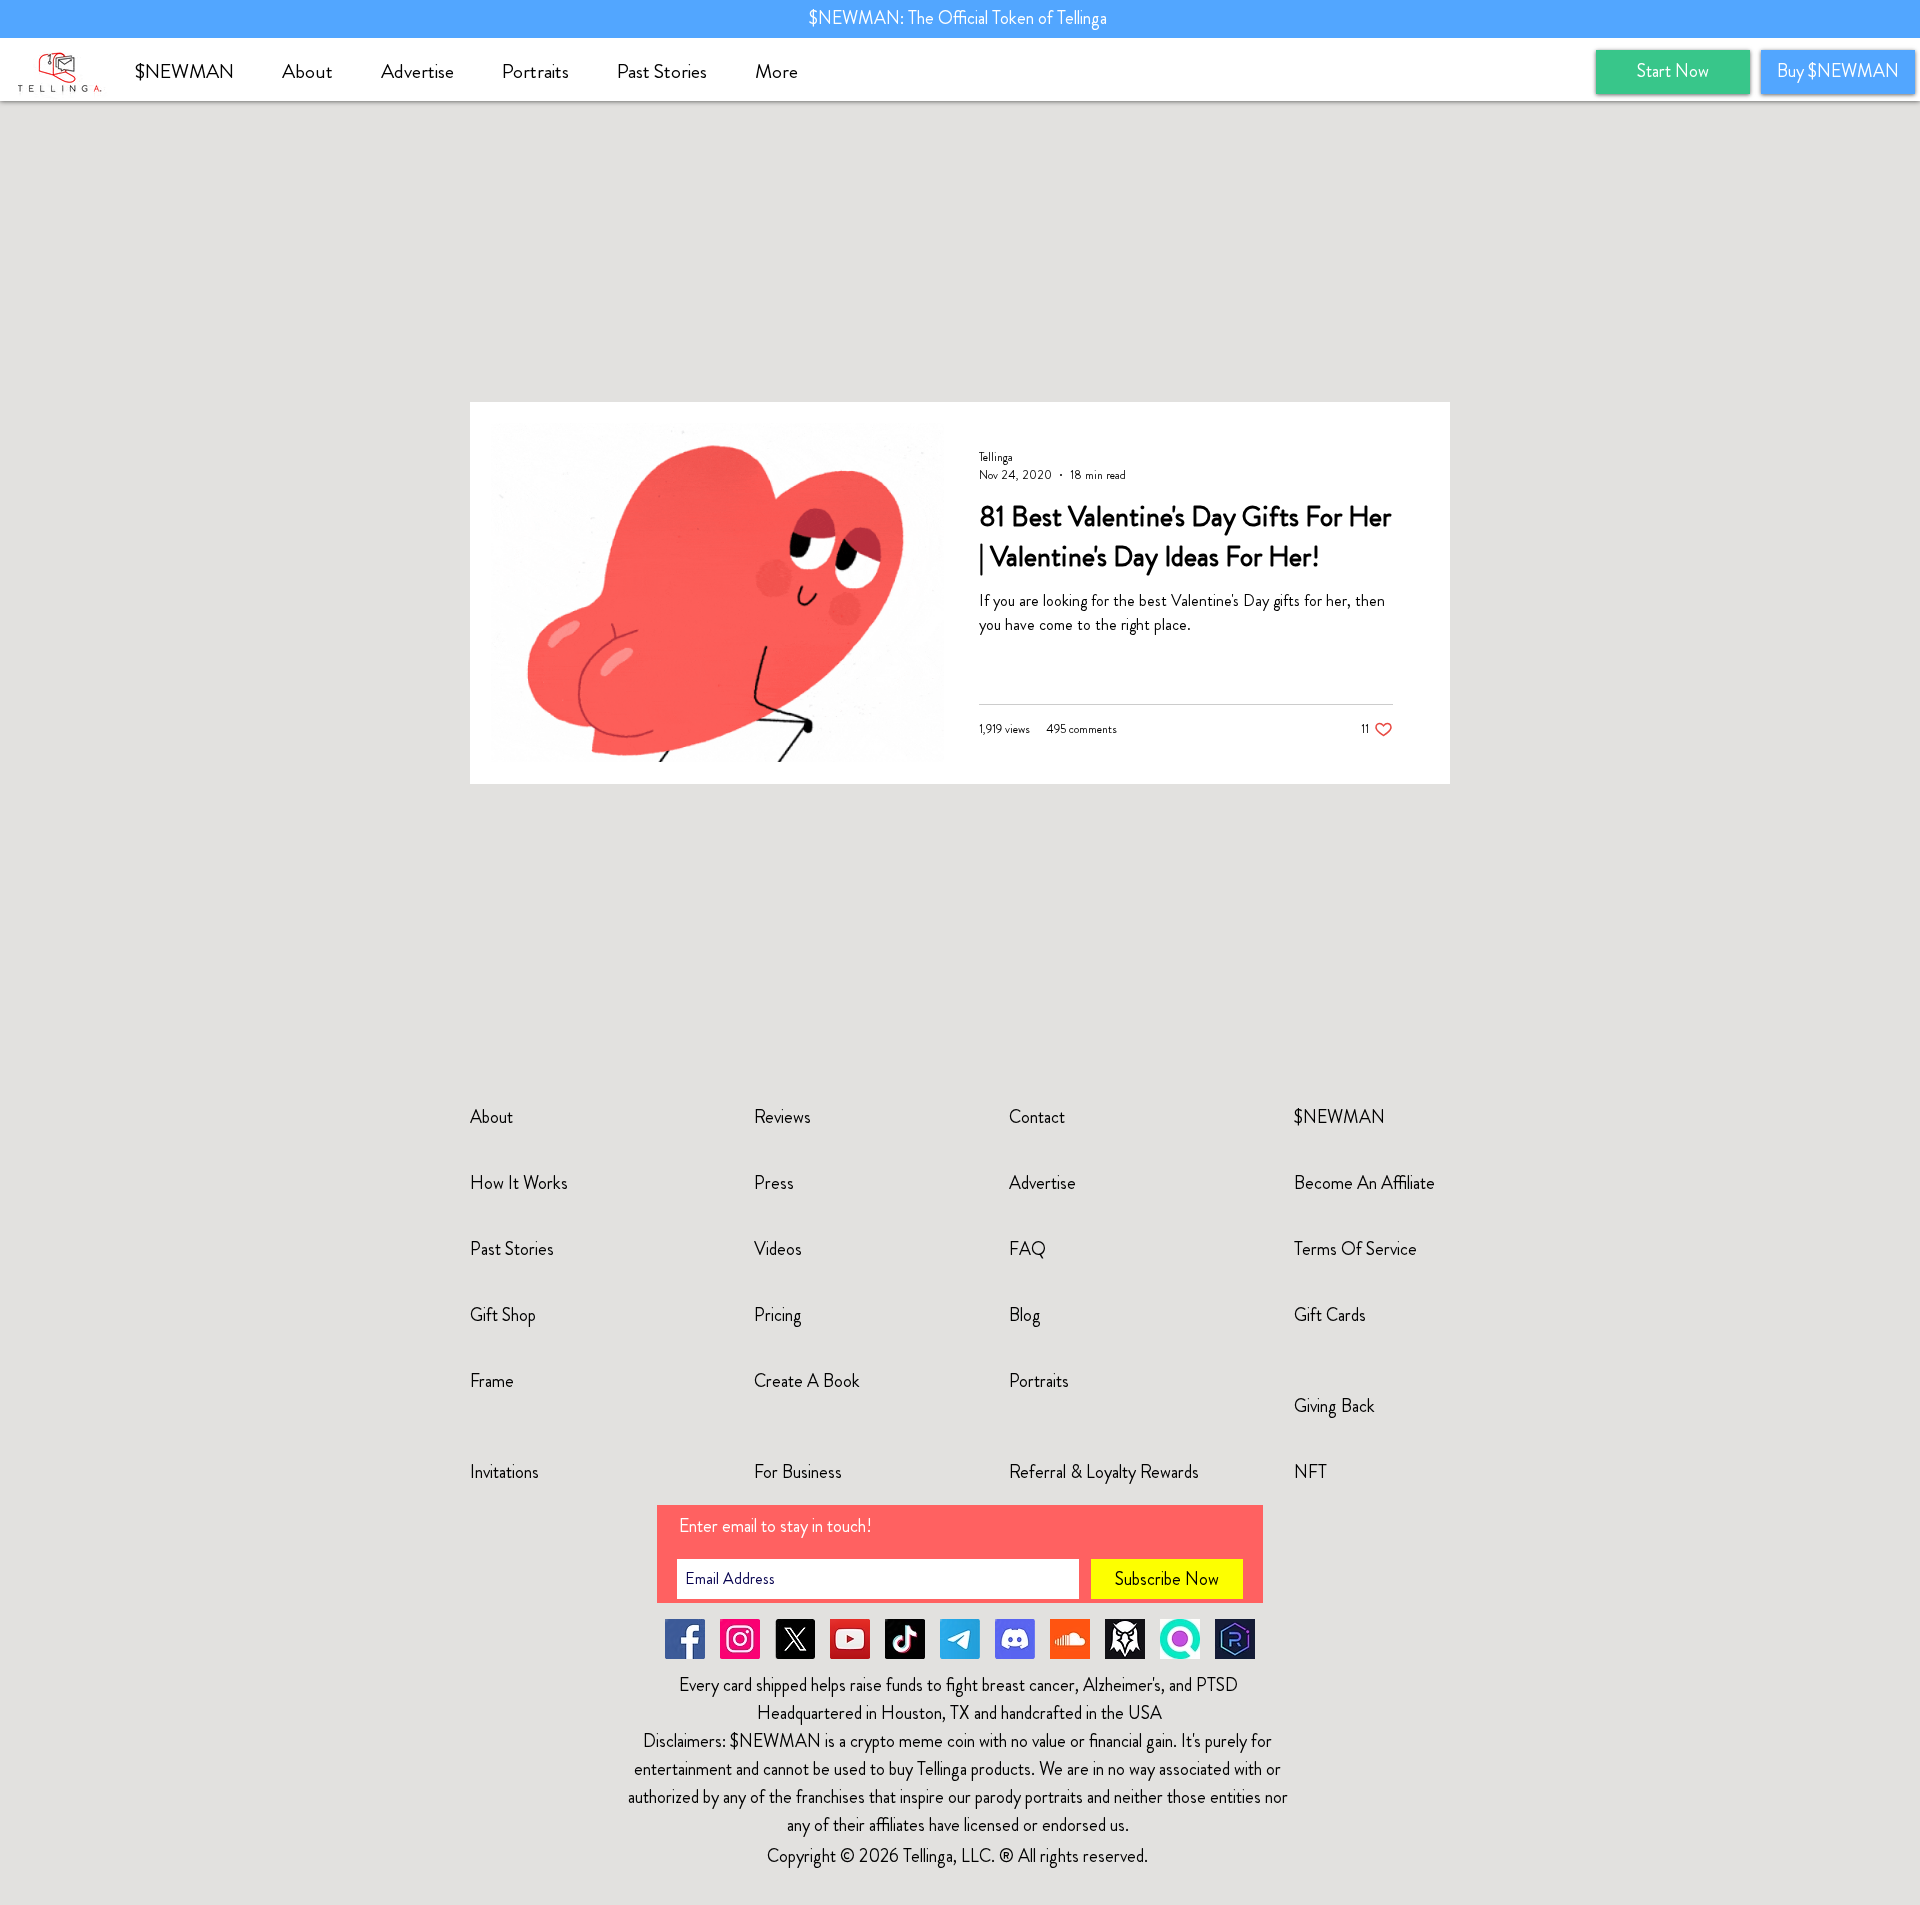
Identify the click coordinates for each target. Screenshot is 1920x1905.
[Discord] (1015, 1639)
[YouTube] (850, 1639)
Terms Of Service (1355, 1249)
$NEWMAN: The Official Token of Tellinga (960, 18)
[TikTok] (905, 1639)
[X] (795, 1639)
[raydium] (1235, 1639)
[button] (316, 72)
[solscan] (1180, 1639)
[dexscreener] (1125, 1639)
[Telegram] (960, 1639)
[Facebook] (685, 1639)
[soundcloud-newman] (1070, 1639)
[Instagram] (740, 1639)
